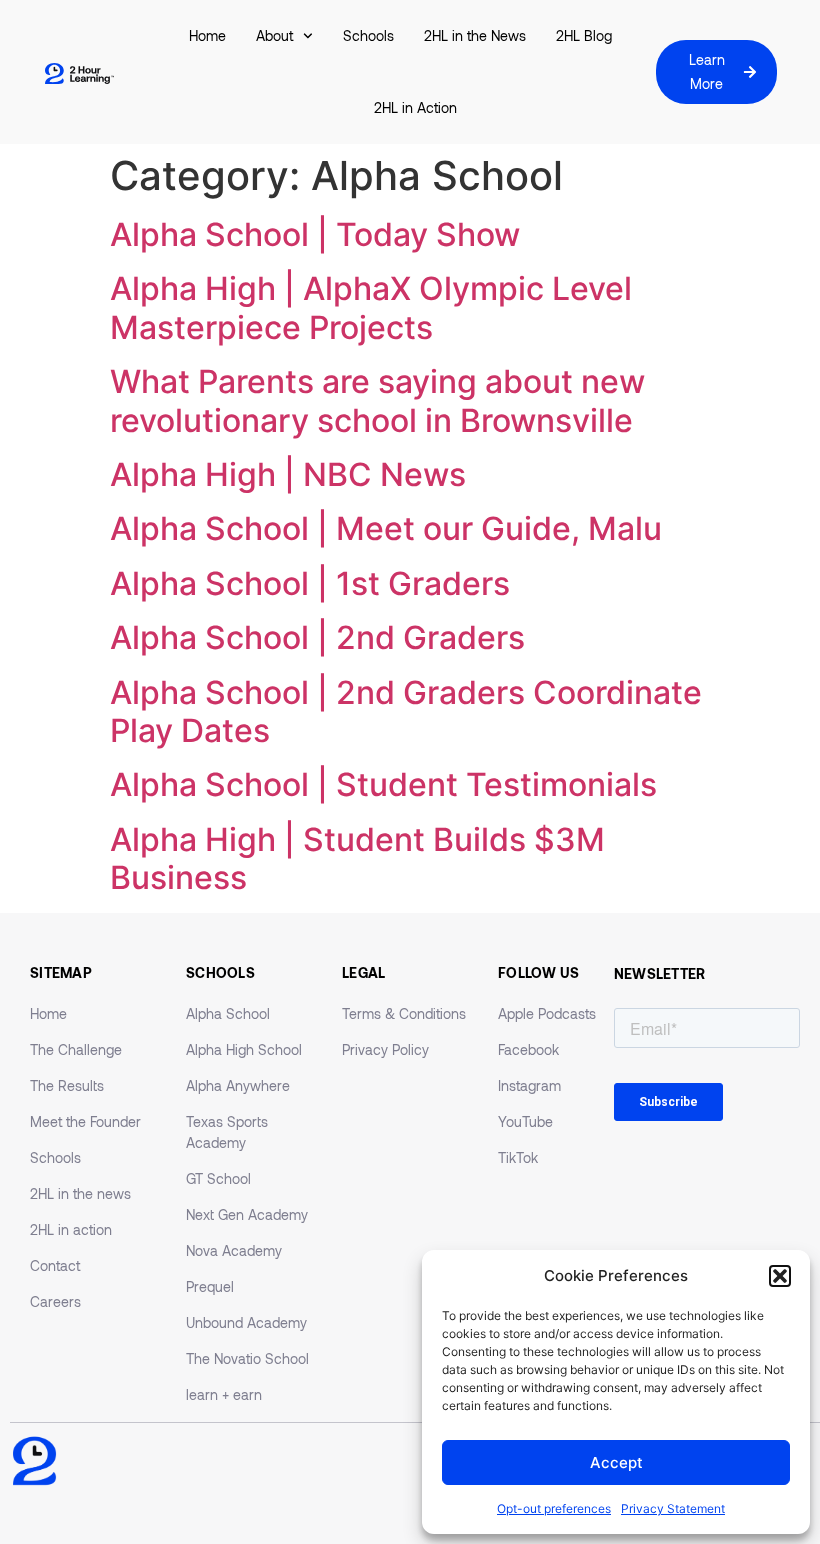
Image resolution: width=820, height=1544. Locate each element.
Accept (616, 1462)
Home (207, 35)
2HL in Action (415, 107)
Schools (368, 35)
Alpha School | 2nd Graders (317, 637)
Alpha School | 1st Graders (310, 583)
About (274, 35)
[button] (780, 1276)
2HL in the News (475, 35)
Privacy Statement (673, 1508)
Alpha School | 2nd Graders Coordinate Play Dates (406, 711)
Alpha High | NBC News (288, 474)
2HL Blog (584, 35)
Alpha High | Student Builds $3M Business (357, 858)
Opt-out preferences (554, 1508)
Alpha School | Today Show (315, 234)
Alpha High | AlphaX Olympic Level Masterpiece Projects (371, 307)
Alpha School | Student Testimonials (383, 784)
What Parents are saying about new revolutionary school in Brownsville (377, 400)
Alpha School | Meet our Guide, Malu (386, 528)
